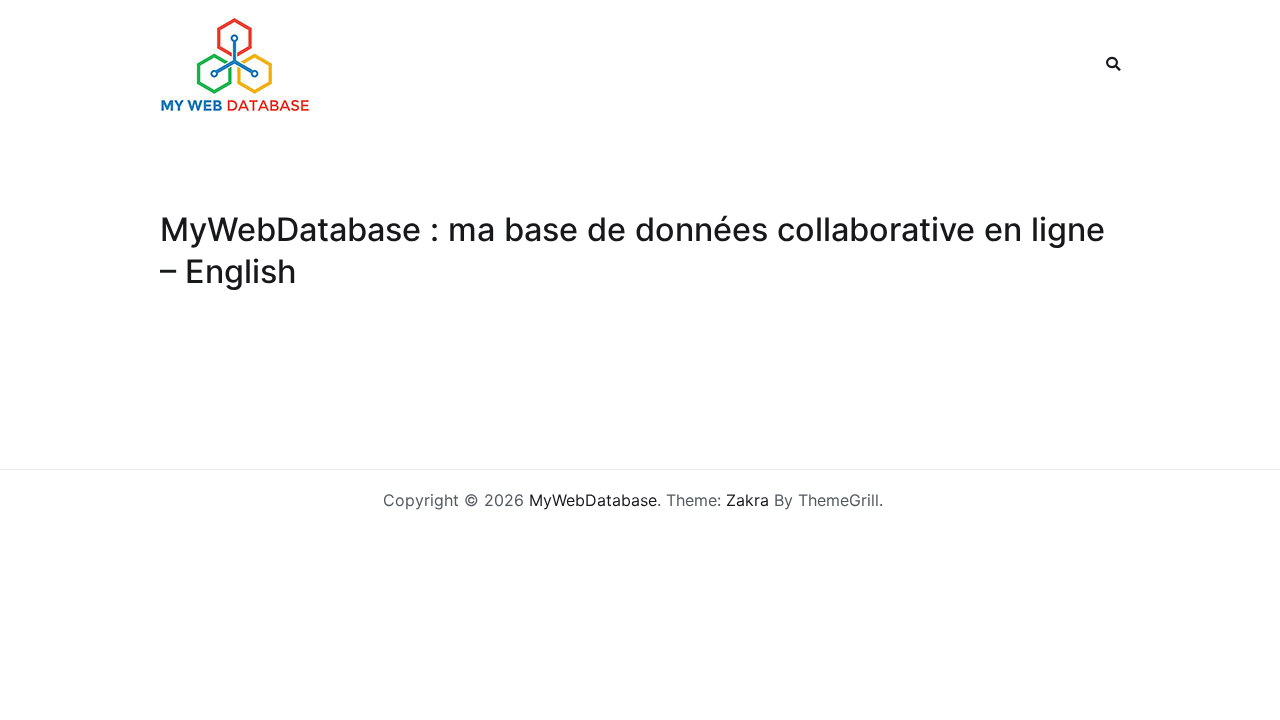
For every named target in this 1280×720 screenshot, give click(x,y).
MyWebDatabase (593, 500)
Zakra (747, 500)
